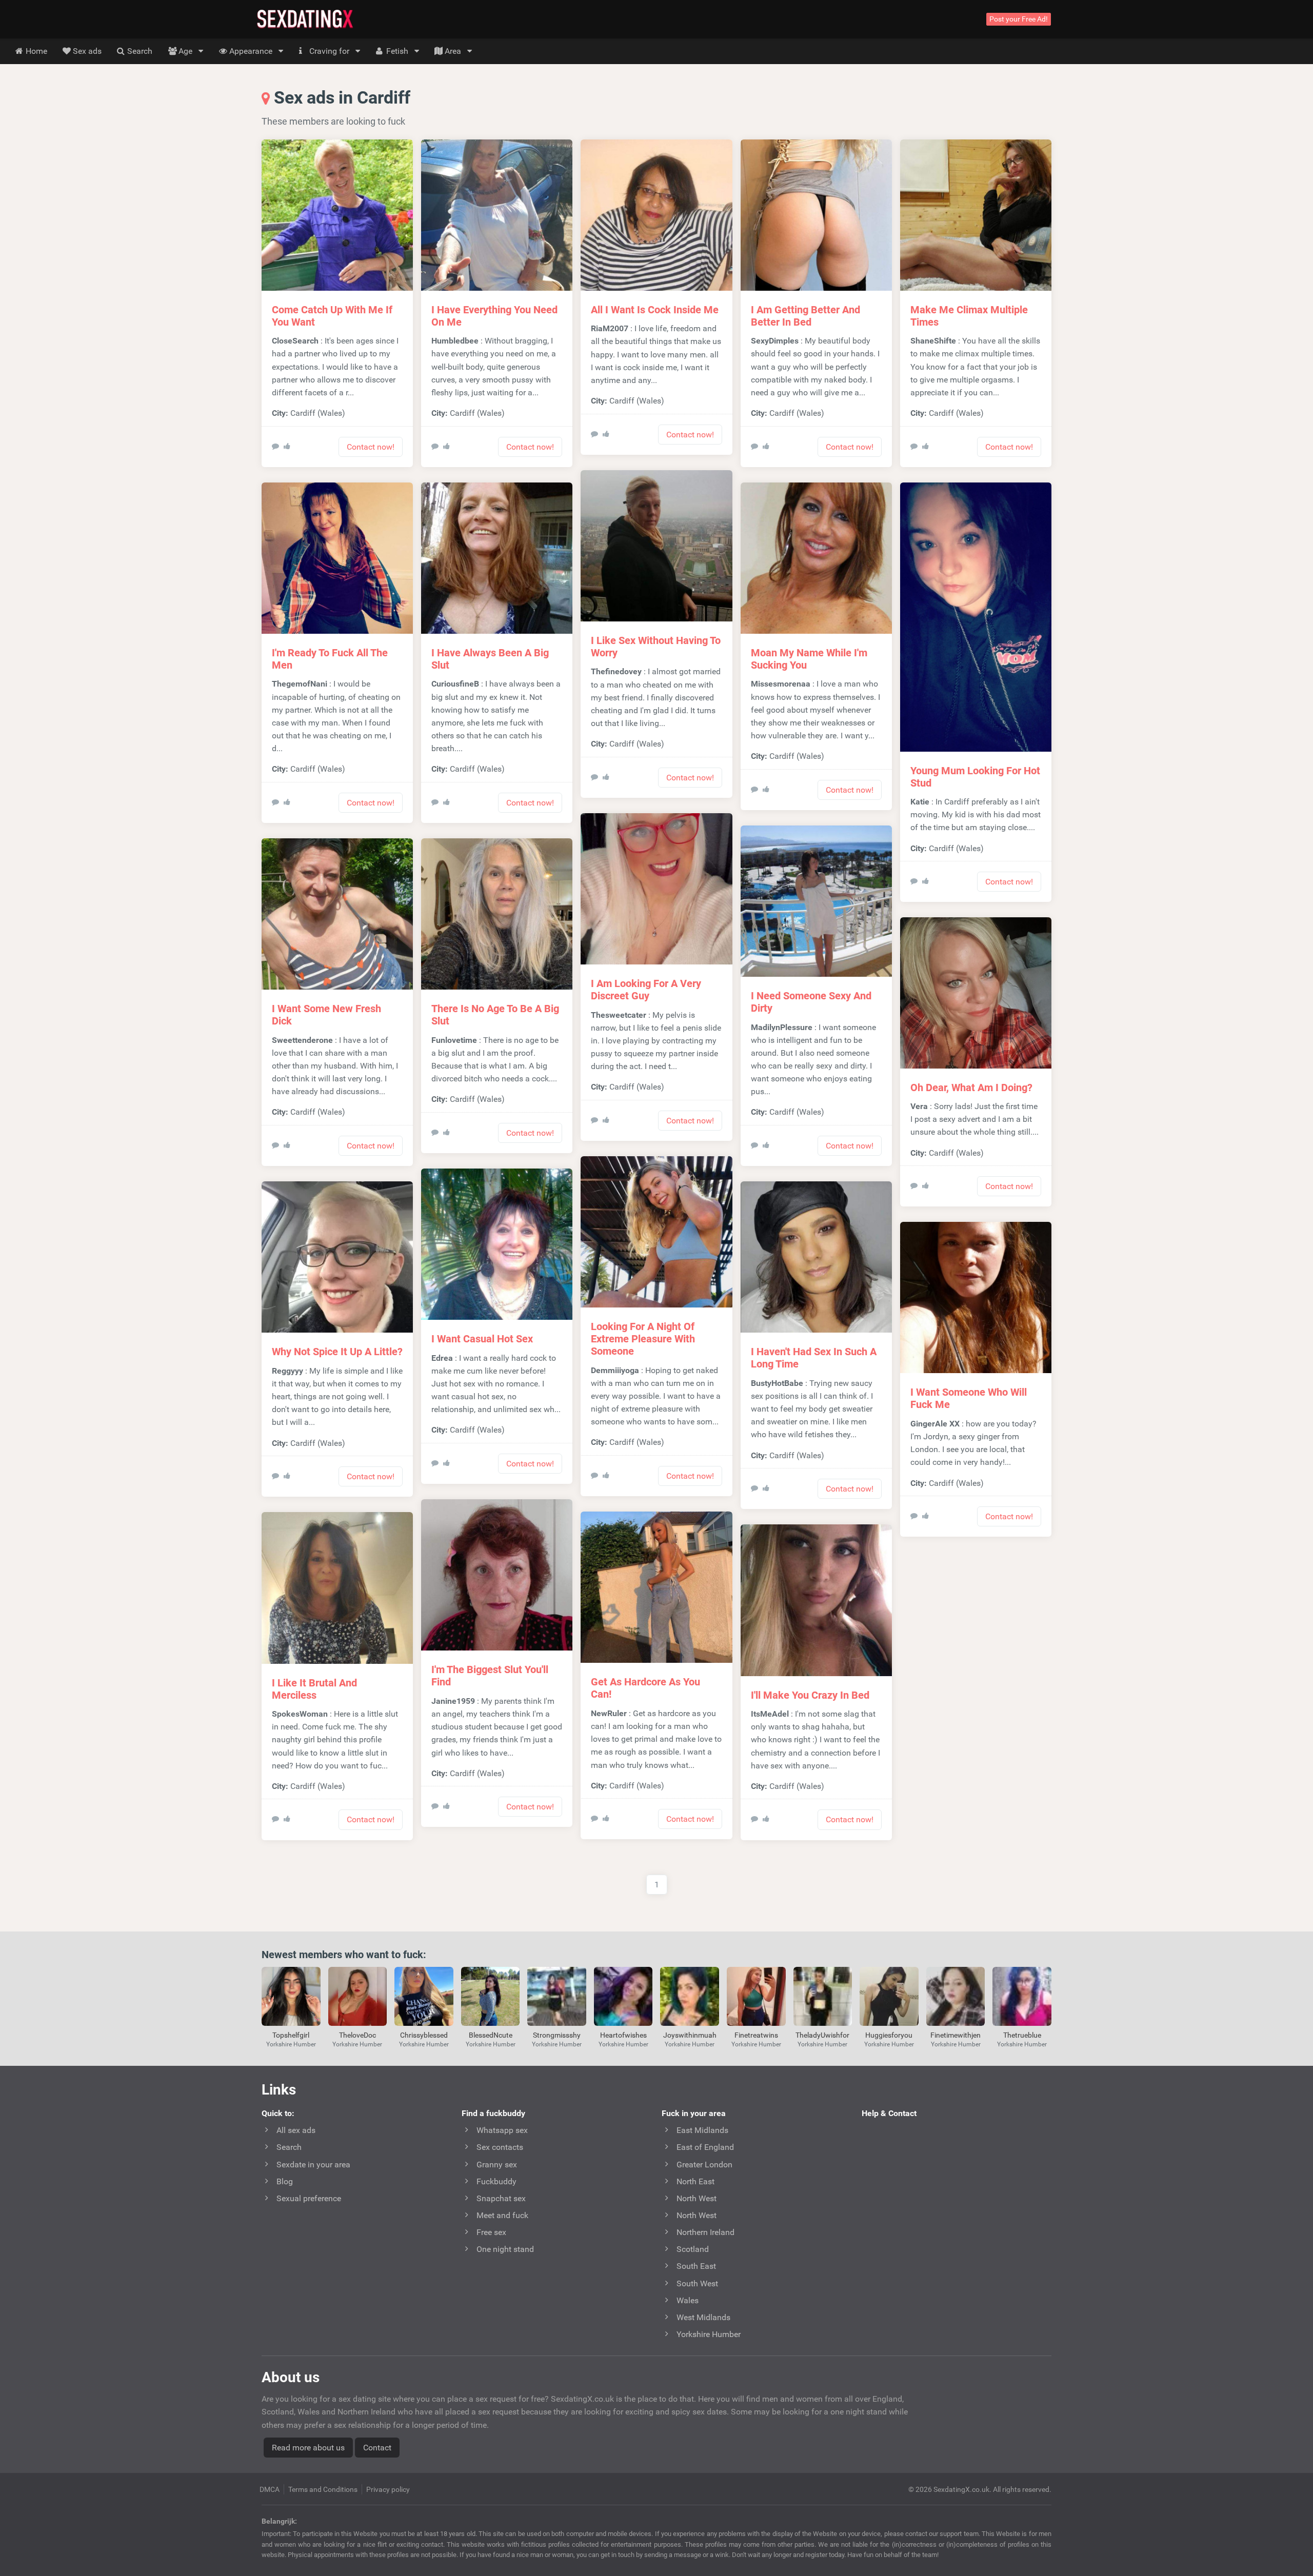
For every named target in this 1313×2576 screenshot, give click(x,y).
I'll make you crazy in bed (810, 1695)
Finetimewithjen (956, 2035)
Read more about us (308, 2448)
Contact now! (371, 447)
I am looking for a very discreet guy (646, 990)
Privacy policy (388, 2489)
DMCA (270, 2489)
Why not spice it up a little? (337, 1352)
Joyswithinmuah (690, 2035)
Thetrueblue (1022, 2035)
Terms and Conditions (323, 2489)
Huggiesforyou (889, 2035)
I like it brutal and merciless (314, 1689)
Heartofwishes (623, 2035)
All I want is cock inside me (655, 310)
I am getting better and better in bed (805, 316)
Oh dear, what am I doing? (971, 1088)
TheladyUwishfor (822, 2035)
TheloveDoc (357, 2035)
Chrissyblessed (424, 2035)
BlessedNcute (491, 2035)
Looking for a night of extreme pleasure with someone (643, 1339)
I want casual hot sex (482, 1339)
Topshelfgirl (291, 2035)
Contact (377, 2448)
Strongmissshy (557, 2035)
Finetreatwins (756, 2035)
